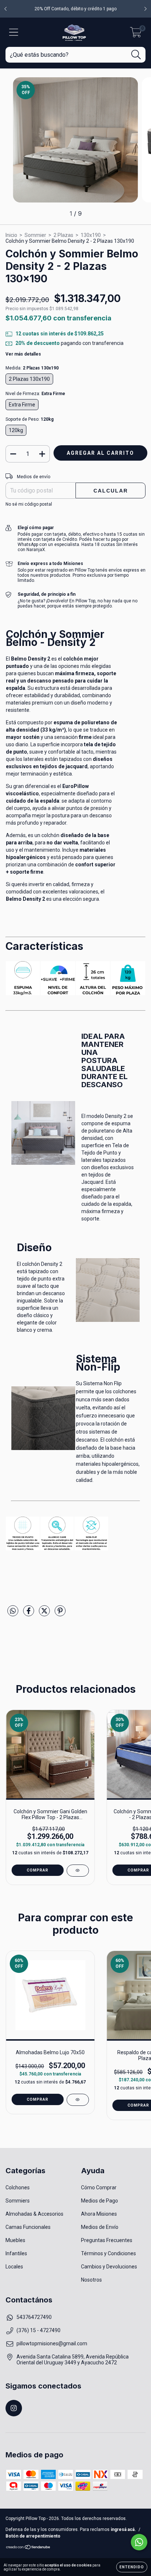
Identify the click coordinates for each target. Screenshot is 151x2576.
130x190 (91, 235)
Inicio (11, 235)
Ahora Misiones (99, 2214)
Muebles (15, 2240)
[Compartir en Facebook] (29, 1614)
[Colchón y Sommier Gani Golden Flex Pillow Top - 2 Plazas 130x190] (78, 1871)
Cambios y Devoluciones (109, 2267)
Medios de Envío (100, 2227)
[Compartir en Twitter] (45, 1614)
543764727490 (34, 2317)
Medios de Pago (100, 2201)
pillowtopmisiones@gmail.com (52, 2343)
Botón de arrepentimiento (33, 2536)
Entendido (132, 2567)
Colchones (18, 2187)
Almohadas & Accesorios (34, 2214)
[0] (136, 34)
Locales (14, 2267)
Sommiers (18, 2201)
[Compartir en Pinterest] (60, 1614)
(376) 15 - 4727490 (38, 2330)
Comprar (38, 1870)
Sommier (35, 235)
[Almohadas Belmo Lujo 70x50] (78, 2100)
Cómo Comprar (99, 2187)
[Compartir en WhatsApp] (13, 1611)
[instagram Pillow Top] (14, 2408)
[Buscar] (136, 55)
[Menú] (14, 32)
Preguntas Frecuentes (107, 2240)
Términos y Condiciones (108, 2253)
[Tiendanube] (28, 2548)
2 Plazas (63, 235)
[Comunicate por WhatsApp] (139, 2542)
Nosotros (91, 2280)
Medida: (32, 368)
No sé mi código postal (29, 504)
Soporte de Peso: (30, 419)
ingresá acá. (123, 2529)
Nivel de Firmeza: (35, 394)
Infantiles (16, 2253)
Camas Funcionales (28, 2227)
